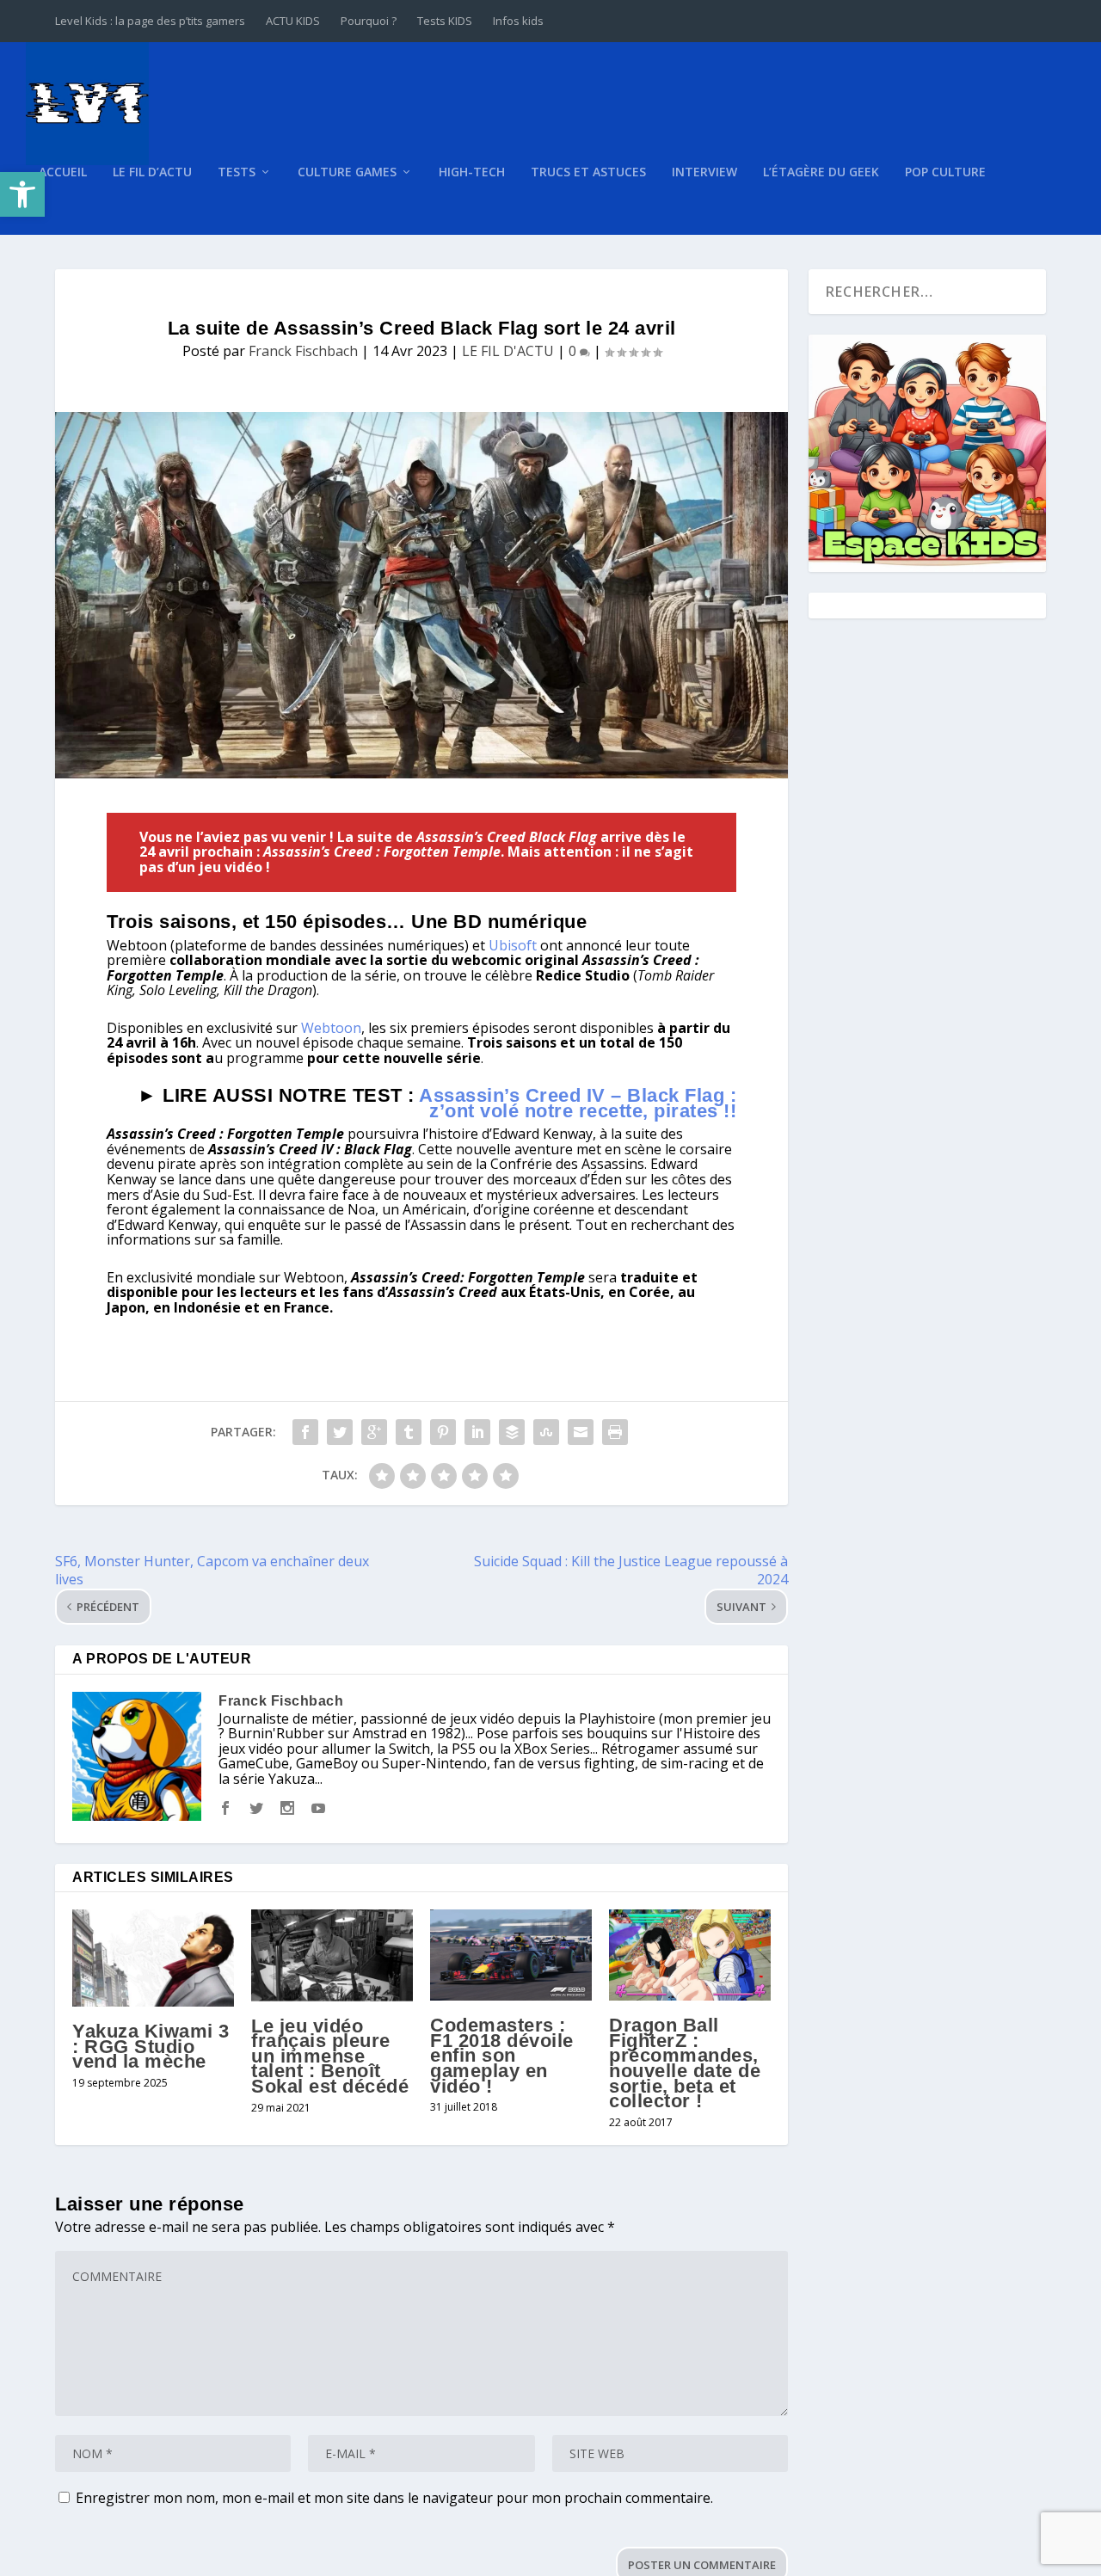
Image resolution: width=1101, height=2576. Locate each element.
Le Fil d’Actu (152, 172)
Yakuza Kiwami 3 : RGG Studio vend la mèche (151, 2046)
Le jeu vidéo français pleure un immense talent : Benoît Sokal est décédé (330, 2056)
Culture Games (347, 172)
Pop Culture (945, 172)
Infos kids (518, 21)
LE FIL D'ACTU (508, 351)
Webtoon (331, 1028)
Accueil (63, 172)
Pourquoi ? (369, 21)
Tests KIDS (445, 21)
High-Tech (472, 172)
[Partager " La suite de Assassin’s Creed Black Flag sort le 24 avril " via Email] (581, 1432)
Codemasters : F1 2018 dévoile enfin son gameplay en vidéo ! (502, 2055)
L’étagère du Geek (821, 172)
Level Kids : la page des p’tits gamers (150, 21)
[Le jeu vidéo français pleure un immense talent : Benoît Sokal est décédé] (332, 1955)
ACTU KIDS (293, 21)
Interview (704, 172)
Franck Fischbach (303, 351)
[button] (22, 194)
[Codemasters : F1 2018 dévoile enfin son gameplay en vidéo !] (511, 1955)
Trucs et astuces (588, 172)
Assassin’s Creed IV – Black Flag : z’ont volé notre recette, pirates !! (578, 1103)
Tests (237, 172)
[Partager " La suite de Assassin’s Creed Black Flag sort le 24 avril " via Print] (615, 1432)
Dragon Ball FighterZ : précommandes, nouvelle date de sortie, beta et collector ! (685, 2063)
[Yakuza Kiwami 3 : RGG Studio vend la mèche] (153, 1958)
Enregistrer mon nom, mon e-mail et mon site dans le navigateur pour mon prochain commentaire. (394, 2498)
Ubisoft (513, 945)
